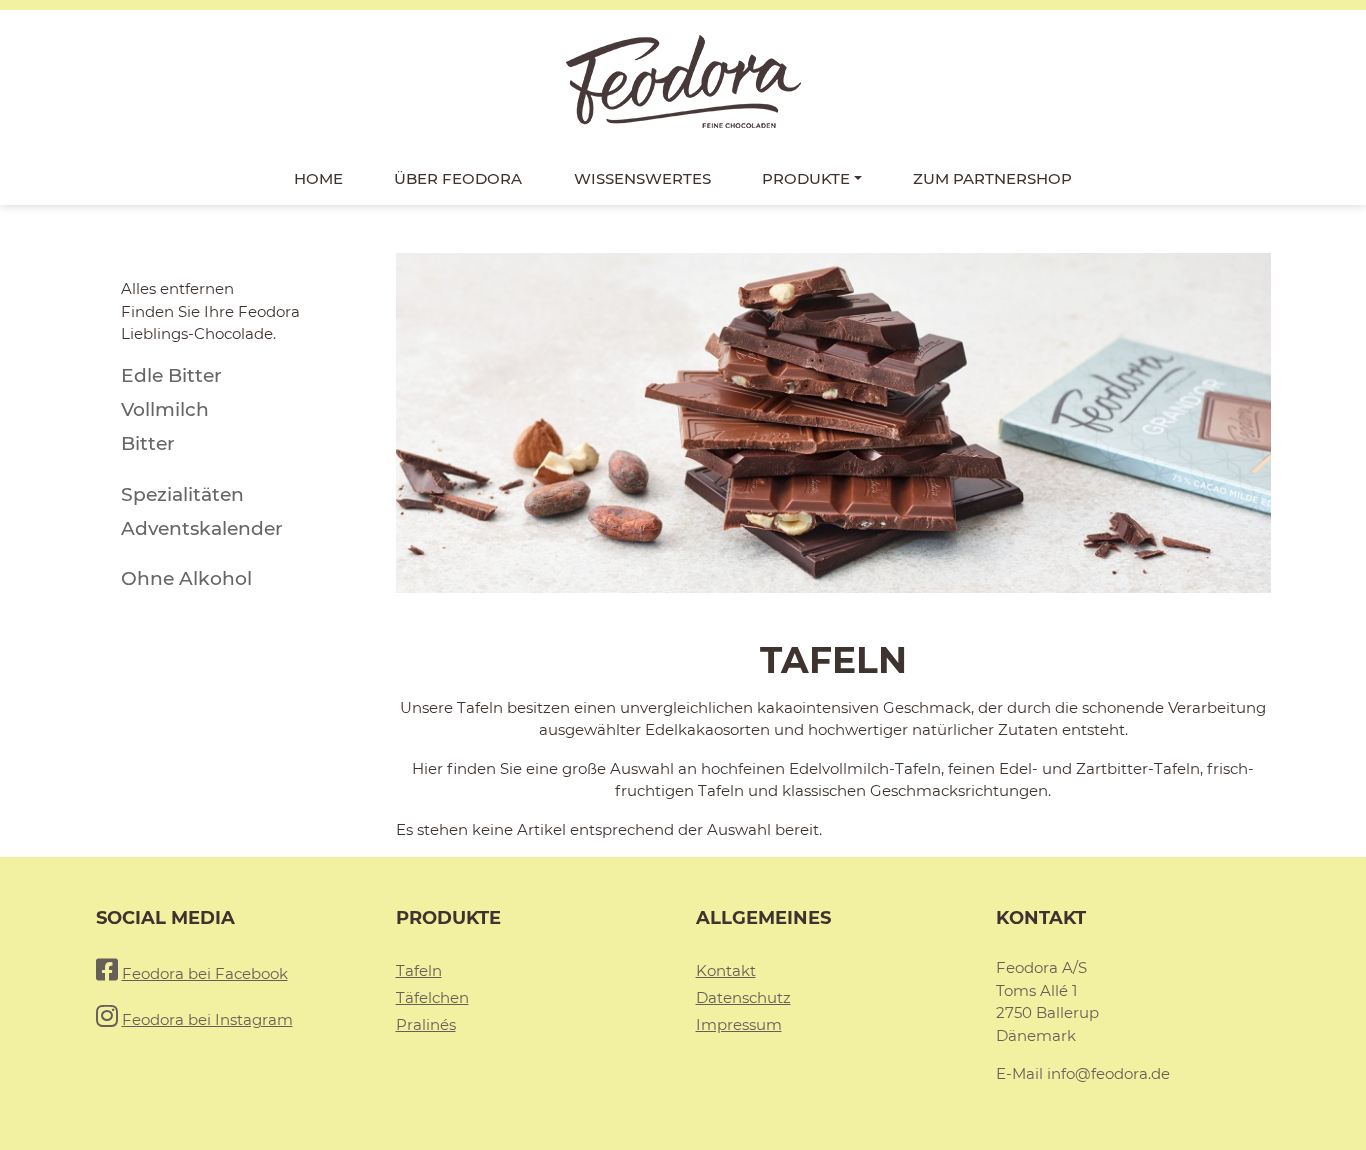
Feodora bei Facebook (205, 973)
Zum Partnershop (992, 178)
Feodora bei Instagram (207, 1019)
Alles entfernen (177, 288)
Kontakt (726, 970)
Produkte (806, 178)
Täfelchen (432, 997)
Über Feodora (458, 178)
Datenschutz (743, 997)
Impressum (739, 1024)
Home (318, 178)
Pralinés (426, 1024)
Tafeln (419, 970)
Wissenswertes (642, 178)
